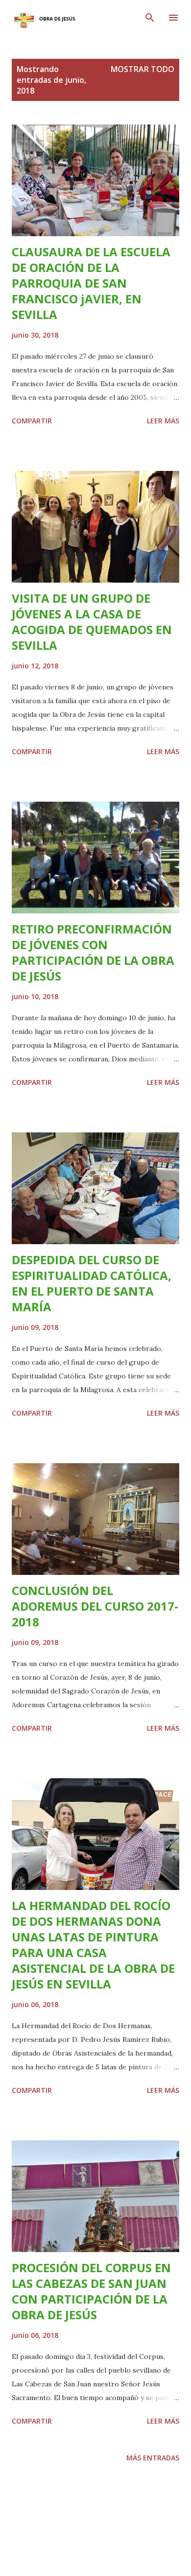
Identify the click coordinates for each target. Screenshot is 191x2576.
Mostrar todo (143, 69)
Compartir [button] (32, 421)
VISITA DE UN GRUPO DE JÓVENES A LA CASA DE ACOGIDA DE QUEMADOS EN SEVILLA (92, 622)
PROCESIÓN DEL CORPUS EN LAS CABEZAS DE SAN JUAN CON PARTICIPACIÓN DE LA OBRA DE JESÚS (91, 2291)
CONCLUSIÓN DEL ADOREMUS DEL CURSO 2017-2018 (95, 1606)
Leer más (163, 421)
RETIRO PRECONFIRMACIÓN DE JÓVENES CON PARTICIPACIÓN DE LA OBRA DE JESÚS (93, 952)
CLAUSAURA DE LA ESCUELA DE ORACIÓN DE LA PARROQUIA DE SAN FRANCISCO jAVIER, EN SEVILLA (91, 283)
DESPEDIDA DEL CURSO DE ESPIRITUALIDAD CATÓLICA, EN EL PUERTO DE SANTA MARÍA (92, 1283)
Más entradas (153, 2458)
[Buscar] (150, 18)
